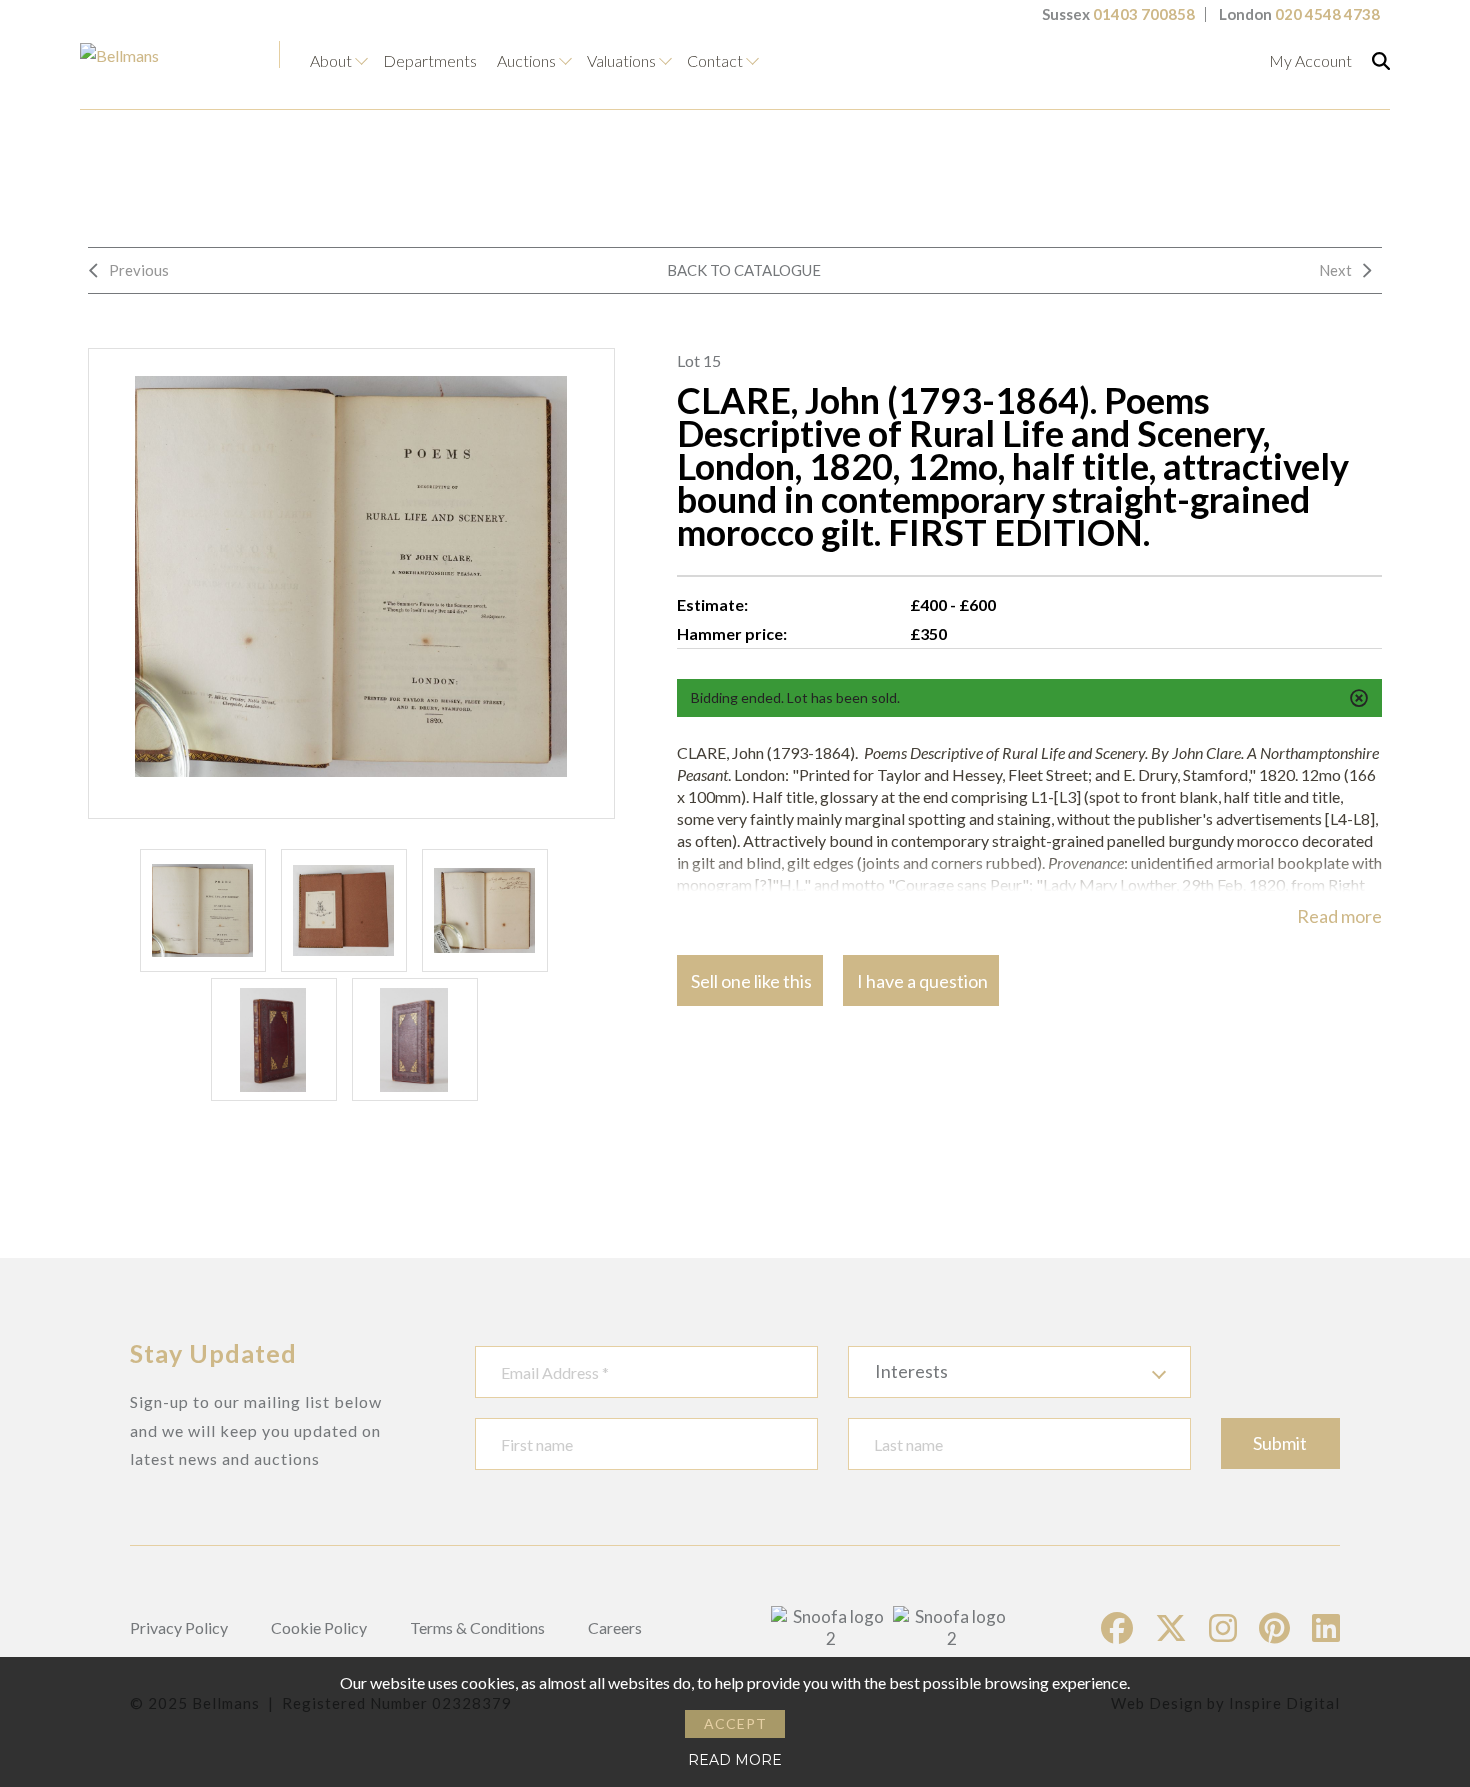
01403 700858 (1144, 14)
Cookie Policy (319, 1627)
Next (1335, 270)
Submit (1280, 1443)
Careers (615, 1627)
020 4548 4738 (1327, 14)
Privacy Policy (179, 1627)
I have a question (922, 981)
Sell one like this (751, 981)
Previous (139, 270)
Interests (911, 1371)
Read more (1339, 916)
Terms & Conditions (477, 1627)
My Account (1310, 60)
